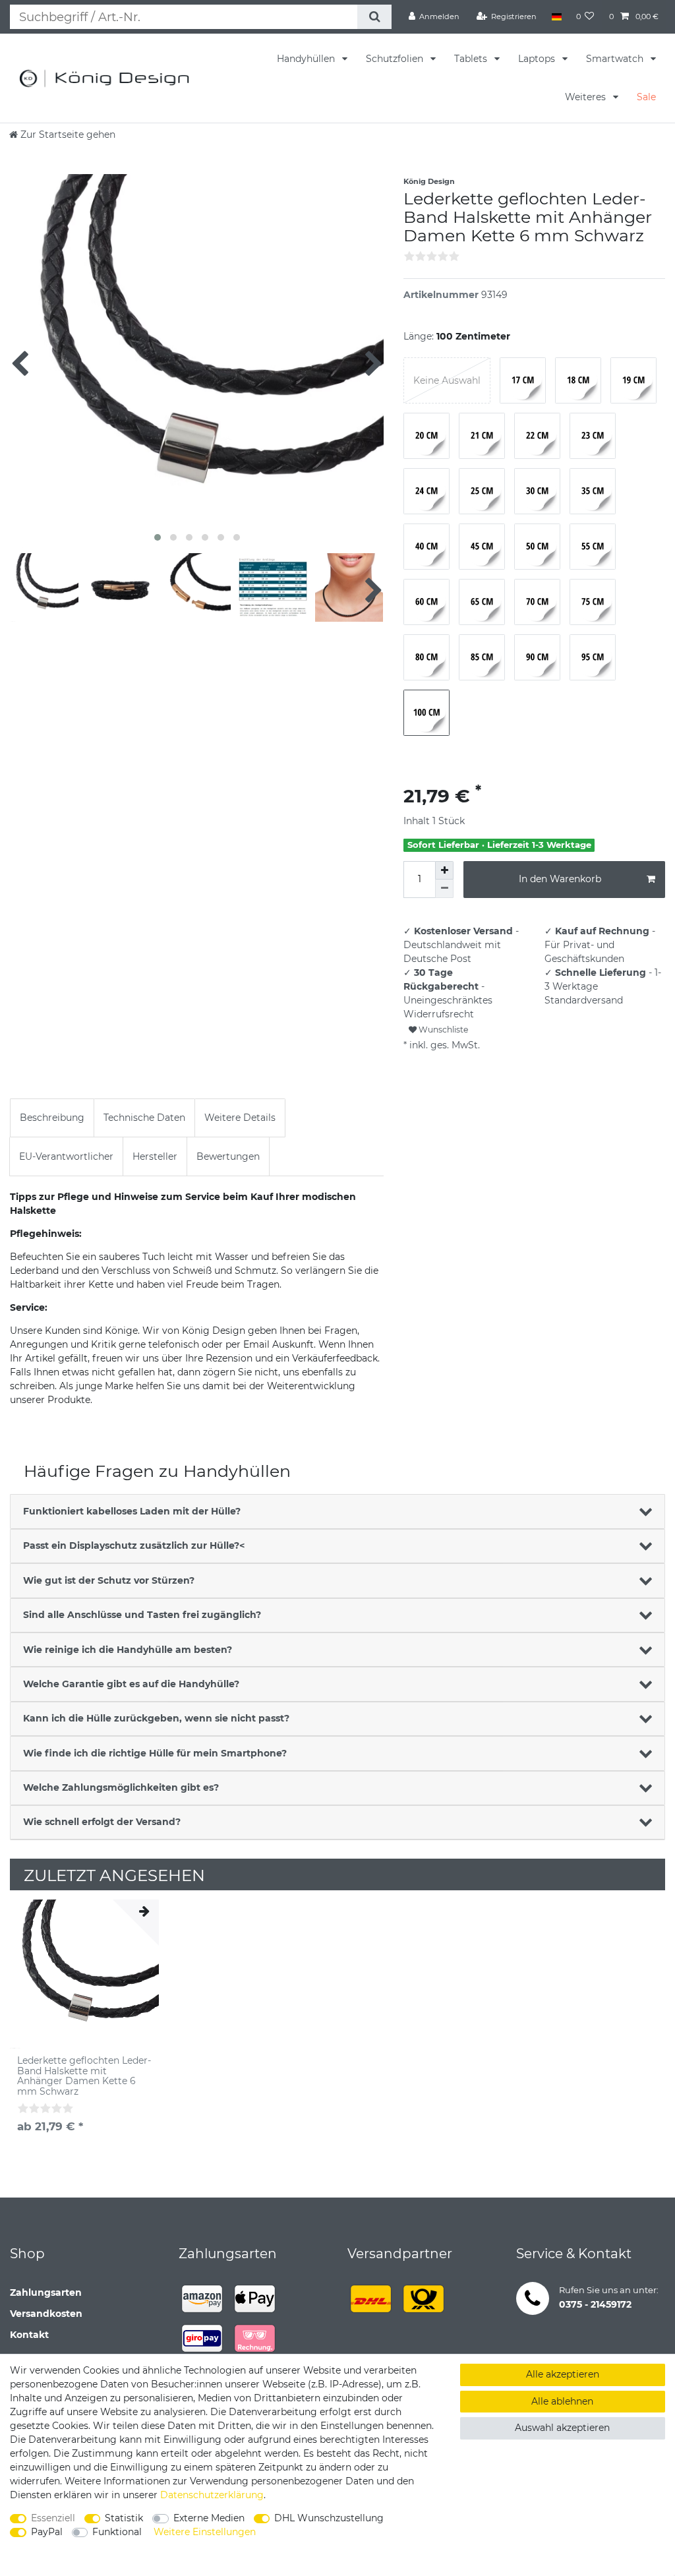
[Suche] (374, 17)
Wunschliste (442, 1030)
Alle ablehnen (562, 2401)
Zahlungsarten (46, 2292)
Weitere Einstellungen (205, 2532)
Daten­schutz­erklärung (212, 2495)
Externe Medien (209, 2518)
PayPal (47, 2532)
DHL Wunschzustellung (329, 2518)
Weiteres (587, 97)
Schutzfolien (396, 59)
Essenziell (53, 2518)
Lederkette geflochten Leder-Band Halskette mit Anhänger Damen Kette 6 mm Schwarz (84, 2076)
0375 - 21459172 (595, 2304)
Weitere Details (240, 1118)
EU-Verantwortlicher (66, 1156)
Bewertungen (228, 1156)
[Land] (556, 16)
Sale (646, 97)
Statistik (124, 2518)
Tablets (472, 59)
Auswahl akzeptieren (562, 2428)
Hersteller (155, 1156)
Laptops (538, 59)
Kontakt (29, 2335)
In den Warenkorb (560, 879)
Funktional (117, 2532)
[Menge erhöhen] (444, 870)
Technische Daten (144, 1118)
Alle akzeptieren (563, 2374)
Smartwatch (616, 59)
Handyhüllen (307, 59)
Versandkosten (46, 2314)
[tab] (52, 1118)
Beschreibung (52, 1118)
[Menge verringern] (444, 889)
